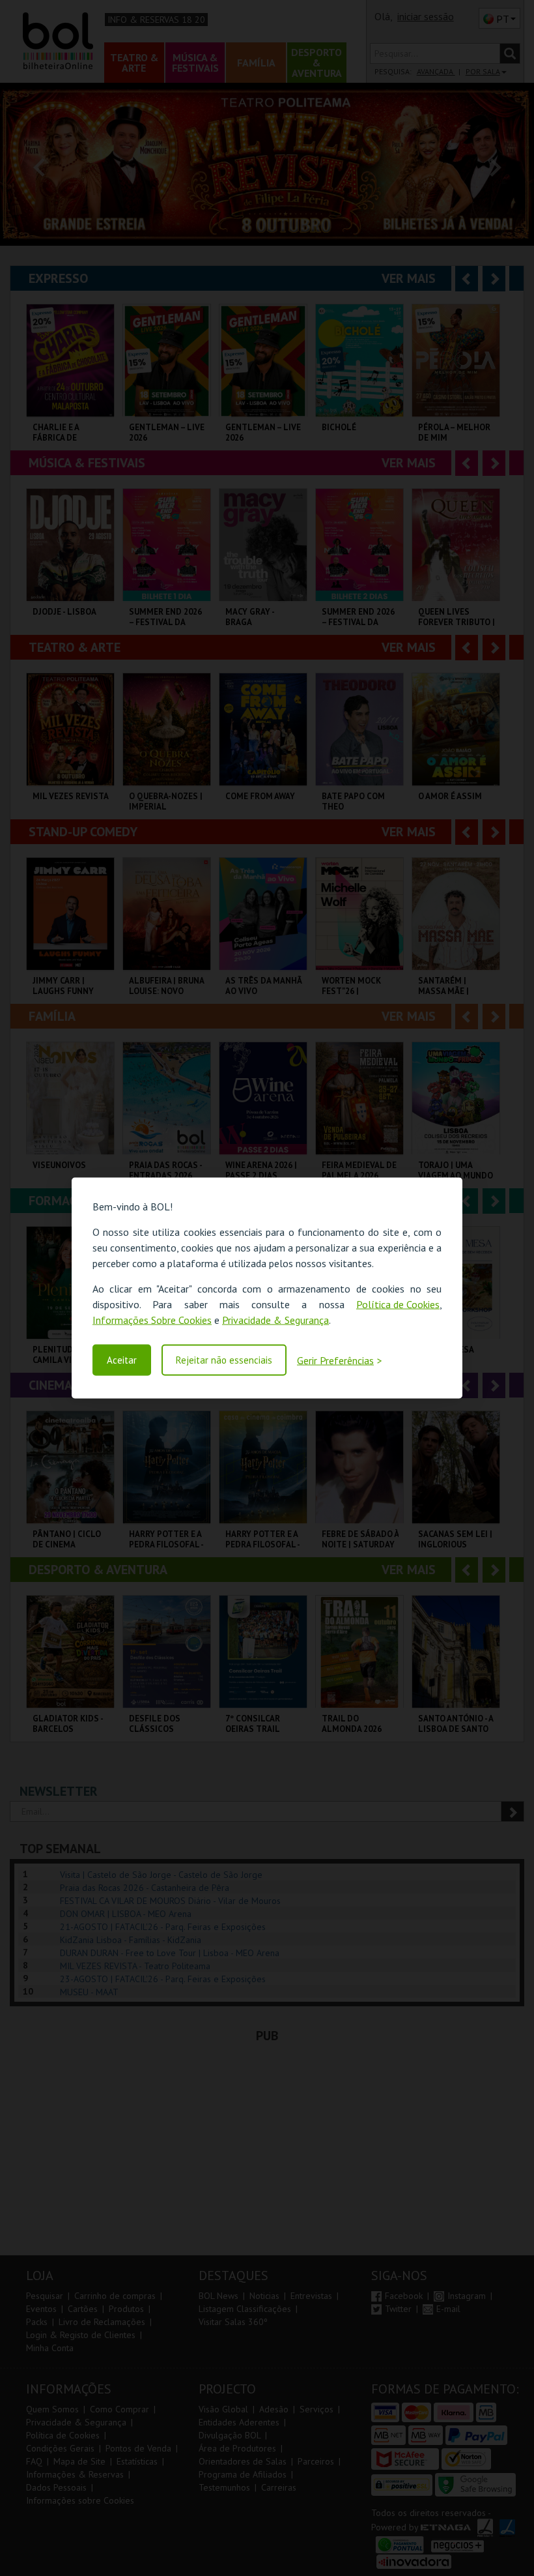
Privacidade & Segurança (275, 1320)
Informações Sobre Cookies (152, 1320)
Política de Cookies (398, 1304)
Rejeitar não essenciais (224, 1360)
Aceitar (122, 1360)
